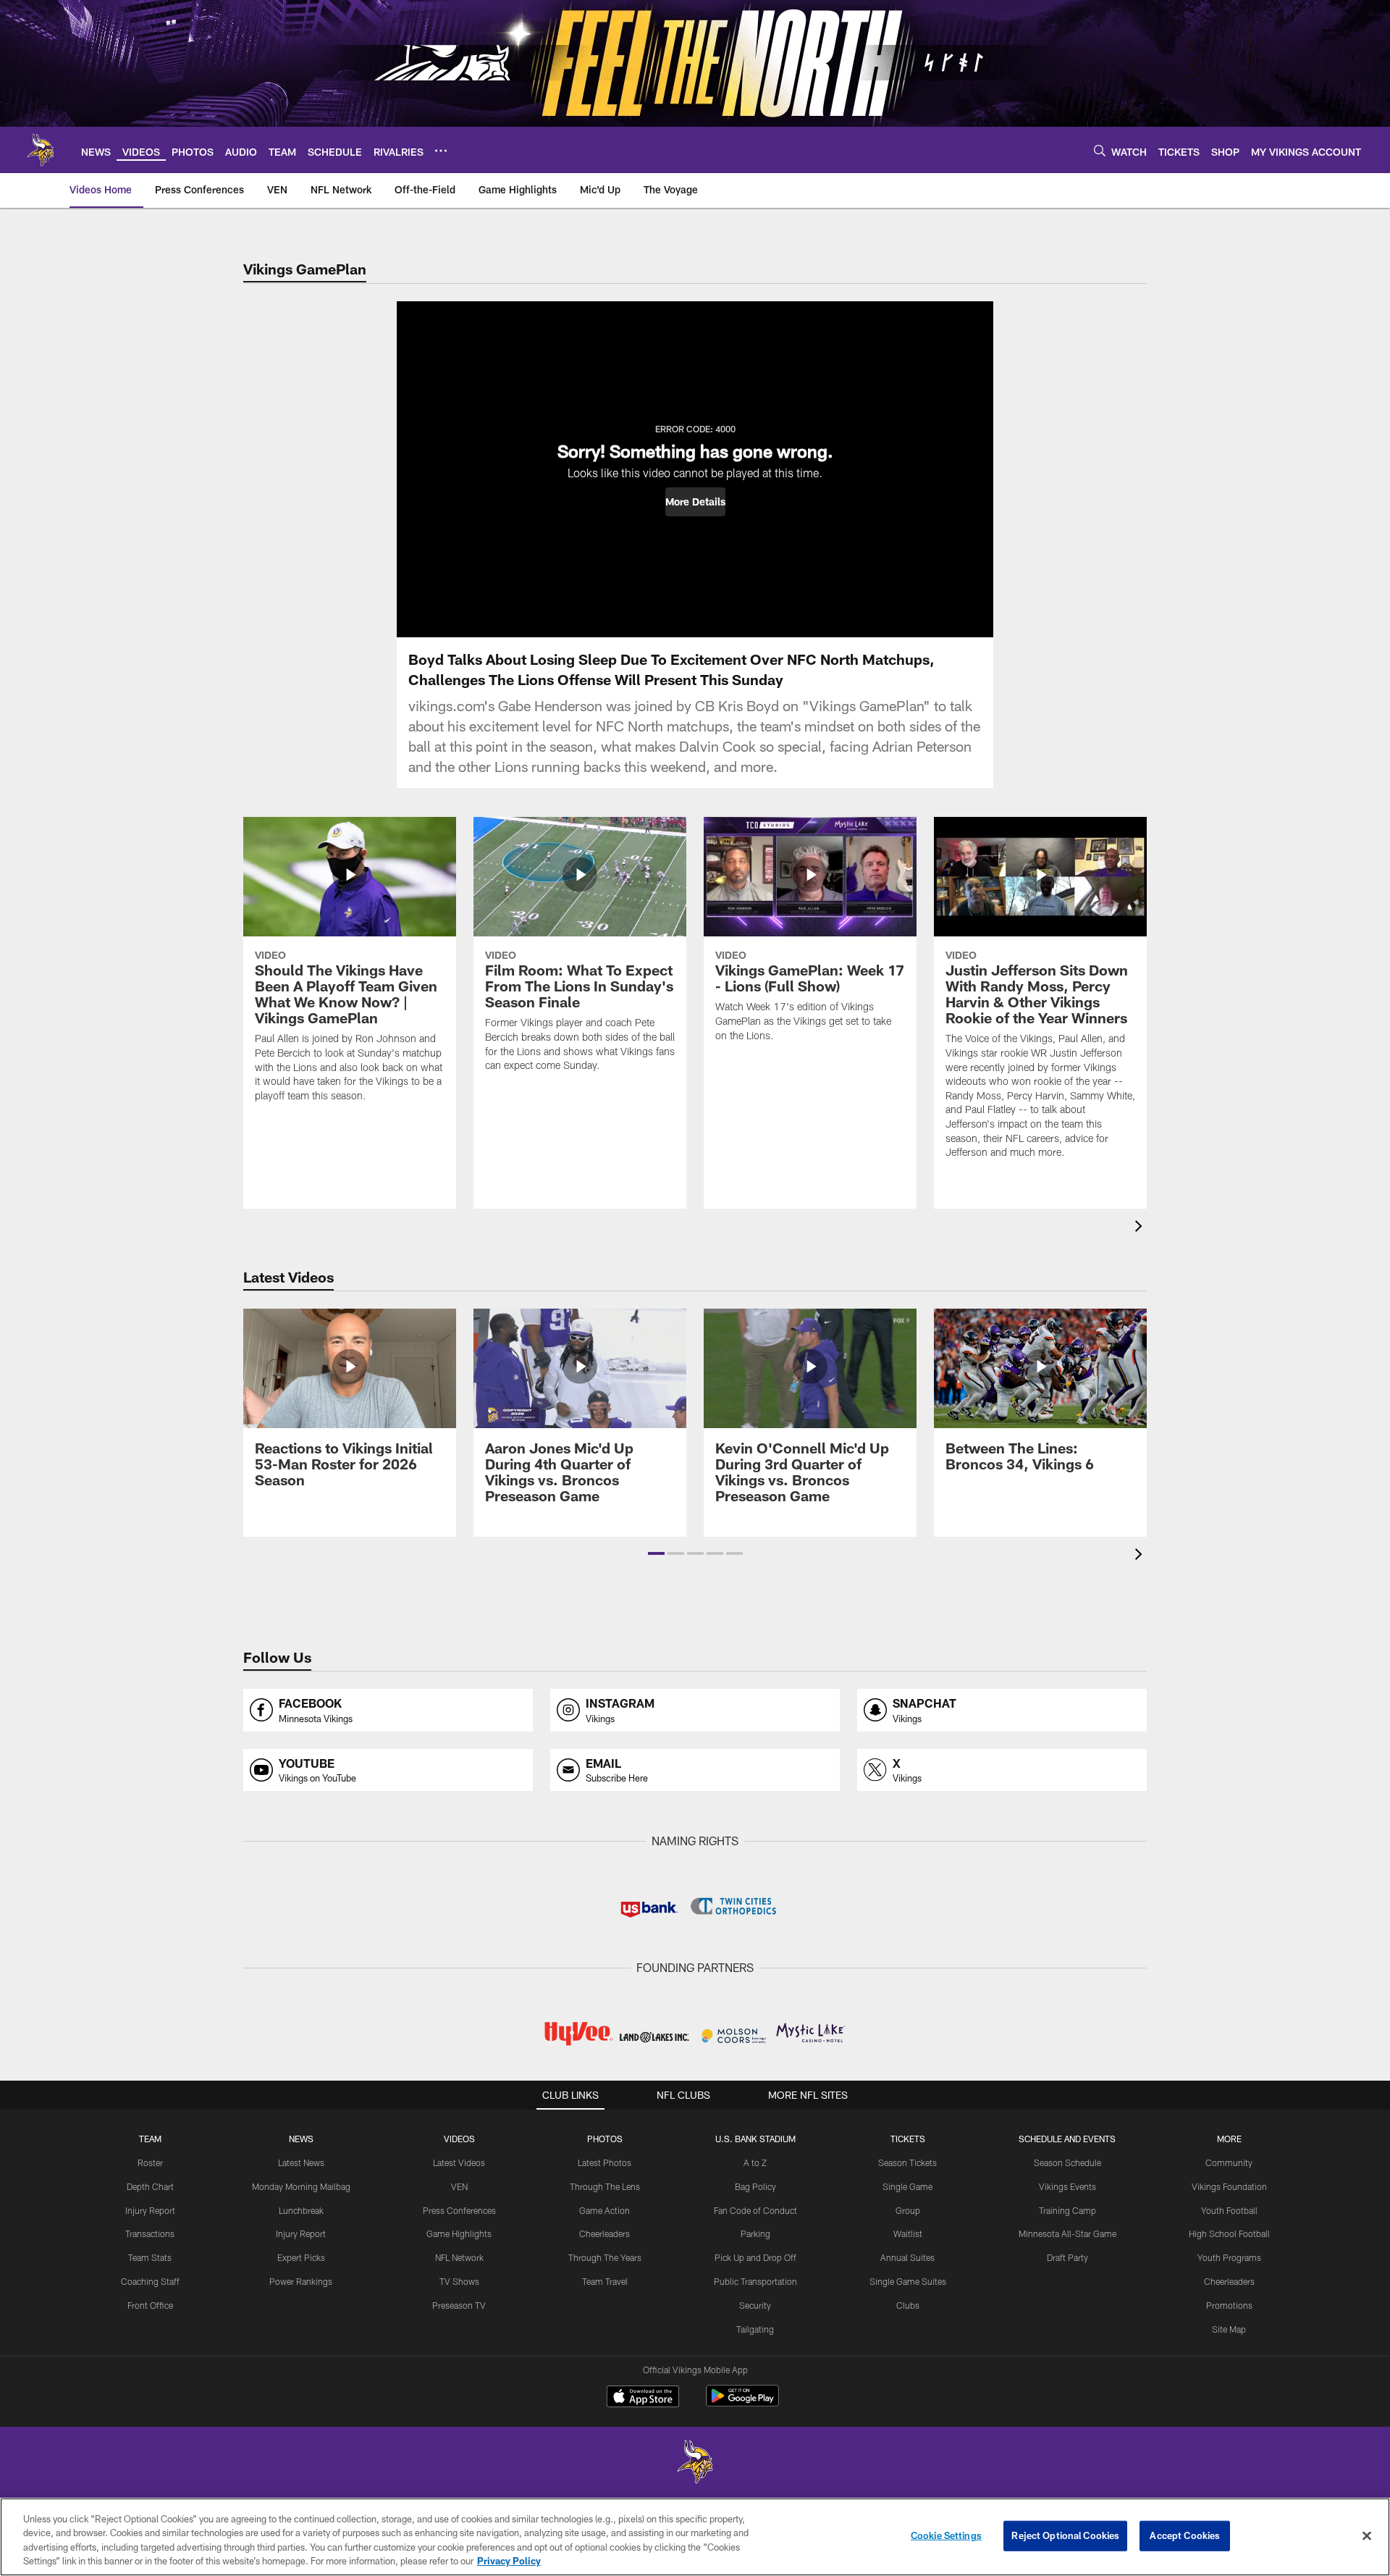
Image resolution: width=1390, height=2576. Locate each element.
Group (908, 2210)
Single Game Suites (908, 2281)
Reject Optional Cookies (1065, 2535)
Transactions (150, 2233)
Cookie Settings (946, 2535)
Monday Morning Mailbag (301, 2186)
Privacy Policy (509, 2561)
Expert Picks (301, 2257)
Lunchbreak (301, 2210)
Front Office (150, 2305)
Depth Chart (150, 2186)
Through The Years (605, 2257)
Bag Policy (755, 2186)
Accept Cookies (1185, 2535)
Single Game (907, 2186)
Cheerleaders (605, 2233)
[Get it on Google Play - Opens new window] (742, 2403)
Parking (755, 2233)
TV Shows (459, 2281)
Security (755, 2305)
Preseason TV (459, 2305)
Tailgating (755, 2329)
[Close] (1367, 2535)
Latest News (301, 2162)
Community (1229, 2162)
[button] (695, 502)
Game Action (605, 2210)
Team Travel (605, 2281)
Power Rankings (301, 2281)
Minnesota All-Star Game (1067, 2233)
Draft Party (1067, 2257)
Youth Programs (1229, 2257)
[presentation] (1141, 1228)
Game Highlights (459, 2233)
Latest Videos (459, 2162)
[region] (695, 2537)
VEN (459, 2186)
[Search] (1100, 150)
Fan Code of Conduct (755, 2210)
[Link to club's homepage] (41, 150)
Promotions (1229, 2305)
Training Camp (1067, 2210)
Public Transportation (755, 2281)
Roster (150, 2162)
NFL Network (459, 2257)
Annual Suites (907, 2257)
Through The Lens (605, 2186)
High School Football (1229, 2233)
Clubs (908, 2305)
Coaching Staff (150, 2281)
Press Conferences (459, 2210)
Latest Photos (605, 2162)
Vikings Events (1067, 2186)
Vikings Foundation (1229, 2186)
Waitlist (908, 2233)
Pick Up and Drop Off (755, 2257)
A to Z (755, 2162)
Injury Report (150, 2210)
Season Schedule (1067, 2162)
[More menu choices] (441, 151)
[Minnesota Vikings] (695, 2463)
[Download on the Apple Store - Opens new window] (643, 2398)
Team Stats (150, 2257)
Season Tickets (907, 2162)
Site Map (1229, 2329)
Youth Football (1229, 2210)
